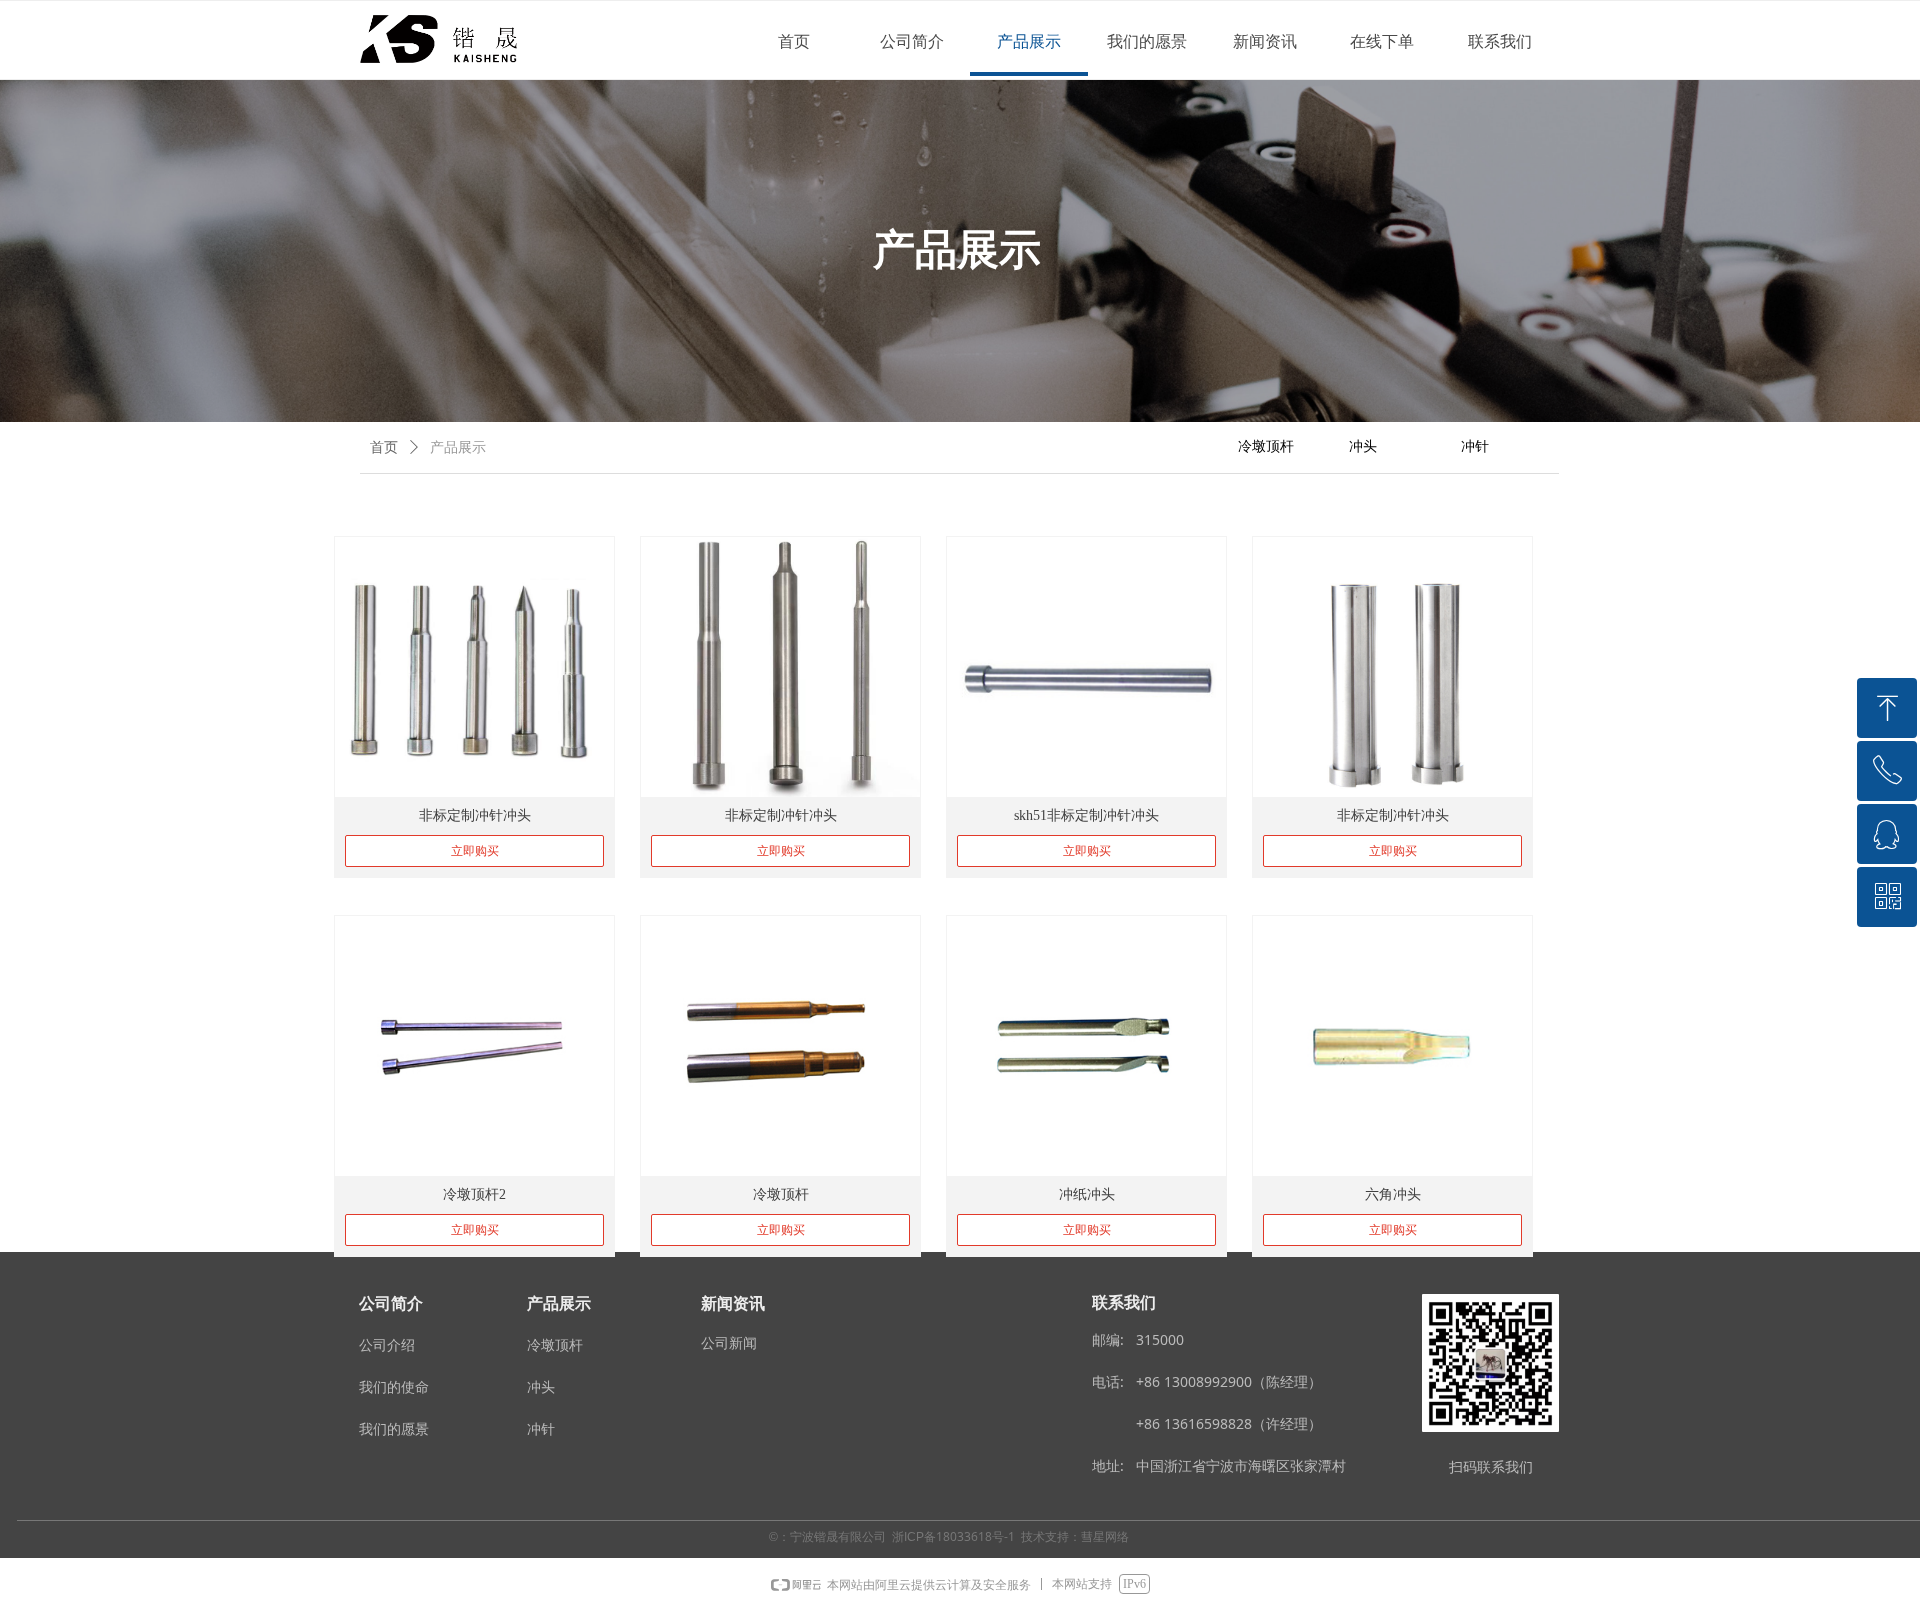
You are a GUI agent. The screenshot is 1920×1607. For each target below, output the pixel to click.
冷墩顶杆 (1266, 446)
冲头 (1363, 446)
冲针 (1475, 446)
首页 (384, 447)
